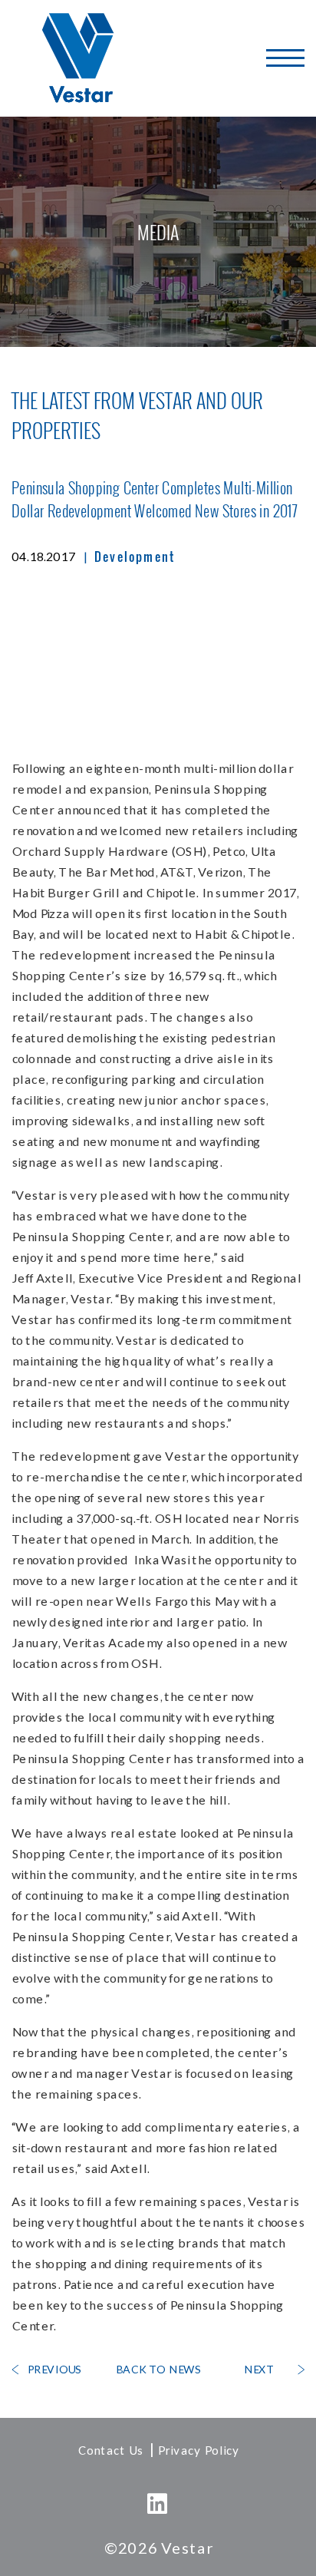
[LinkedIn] (158, 2504)
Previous (54, 2369)
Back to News (158, 2369)
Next (258, 2369)
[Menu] (285, 58)
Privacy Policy (198, 2450)
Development (135, 556)
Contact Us (110, 2450)
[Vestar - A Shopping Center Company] (79, 58)
